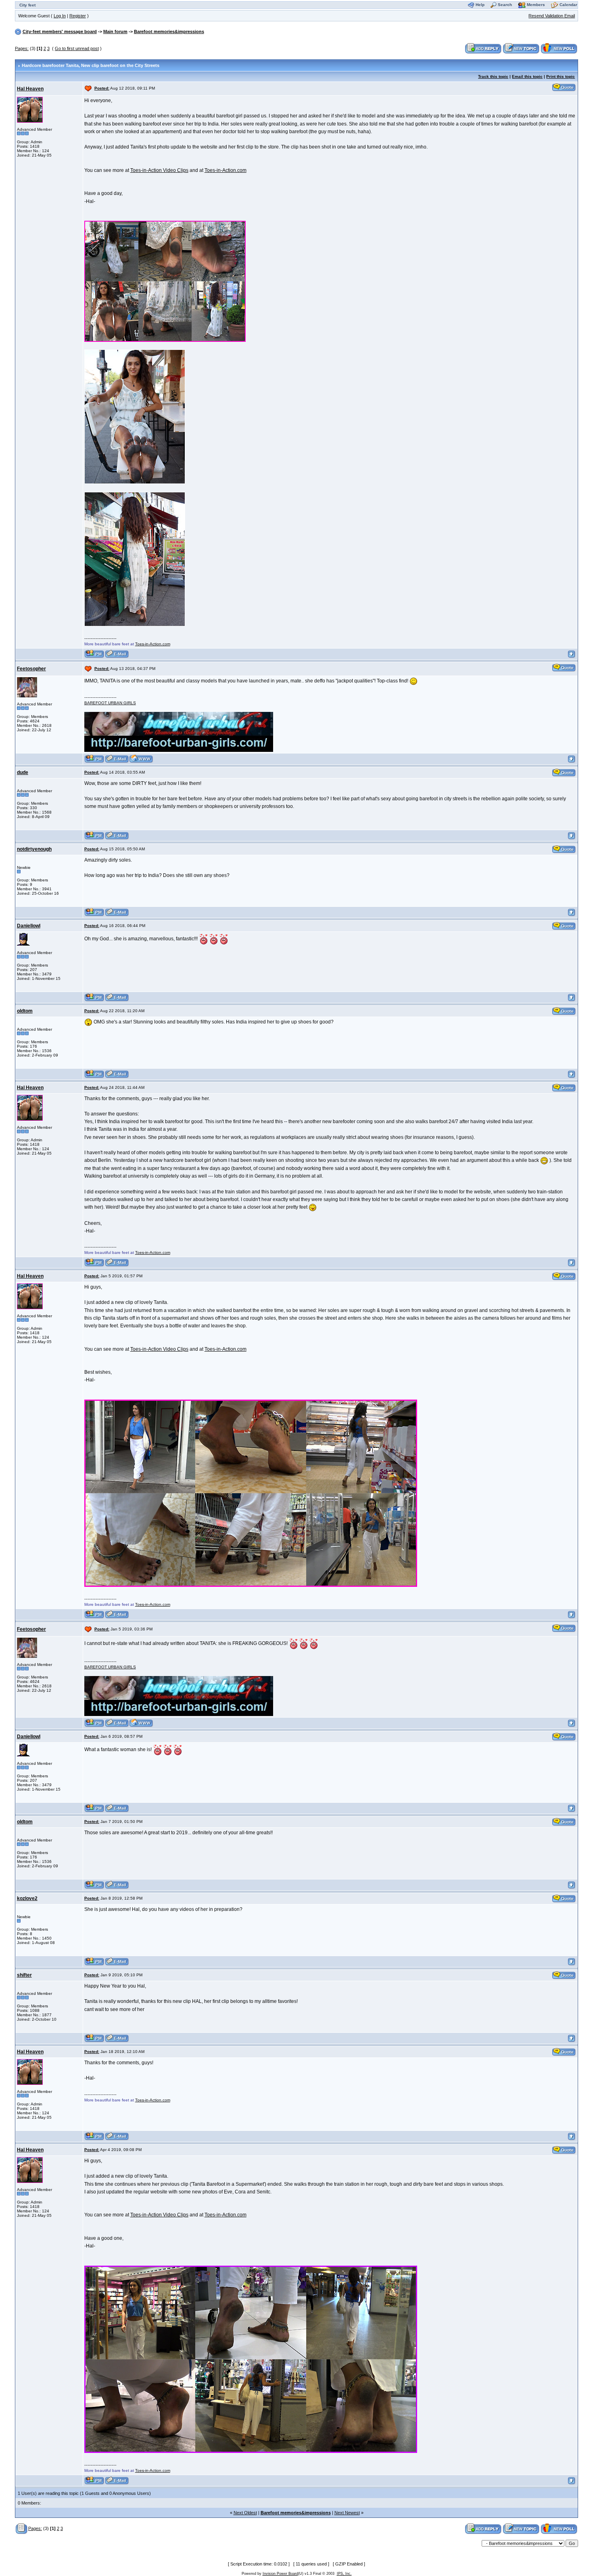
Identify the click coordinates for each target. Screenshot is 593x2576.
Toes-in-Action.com (226, 170)
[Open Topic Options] (22, 2528)
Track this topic (493, 76)
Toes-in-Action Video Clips (159, 170)
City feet (27, 5)
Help (480, 5)
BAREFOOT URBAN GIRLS (110, 703)
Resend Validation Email (552, 16)
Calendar (568, 5)
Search (505, 5)
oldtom (25, 1011)
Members (536, 5)
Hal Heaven (30, 89)
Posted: (102, 88)
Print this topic (561, 76)
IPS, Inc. (344, 2574)
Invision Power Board (280, 2574)
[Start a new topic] (521, 48)
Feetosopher (31, 669)
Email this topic (527, 76)
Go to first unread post (77, 48)
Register (78, 16)
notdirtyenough (34, 849)
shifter (24, 1975)
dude (23, 772)
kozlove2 (27, 1898)
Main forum (115, 31)
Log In (60, 16)
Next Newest (347, 2513)
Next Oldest (245, 2513)
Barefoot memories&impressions (169, 31)
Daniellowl (29, 926)
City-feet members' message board (60, 31)
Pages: (22, 48)
